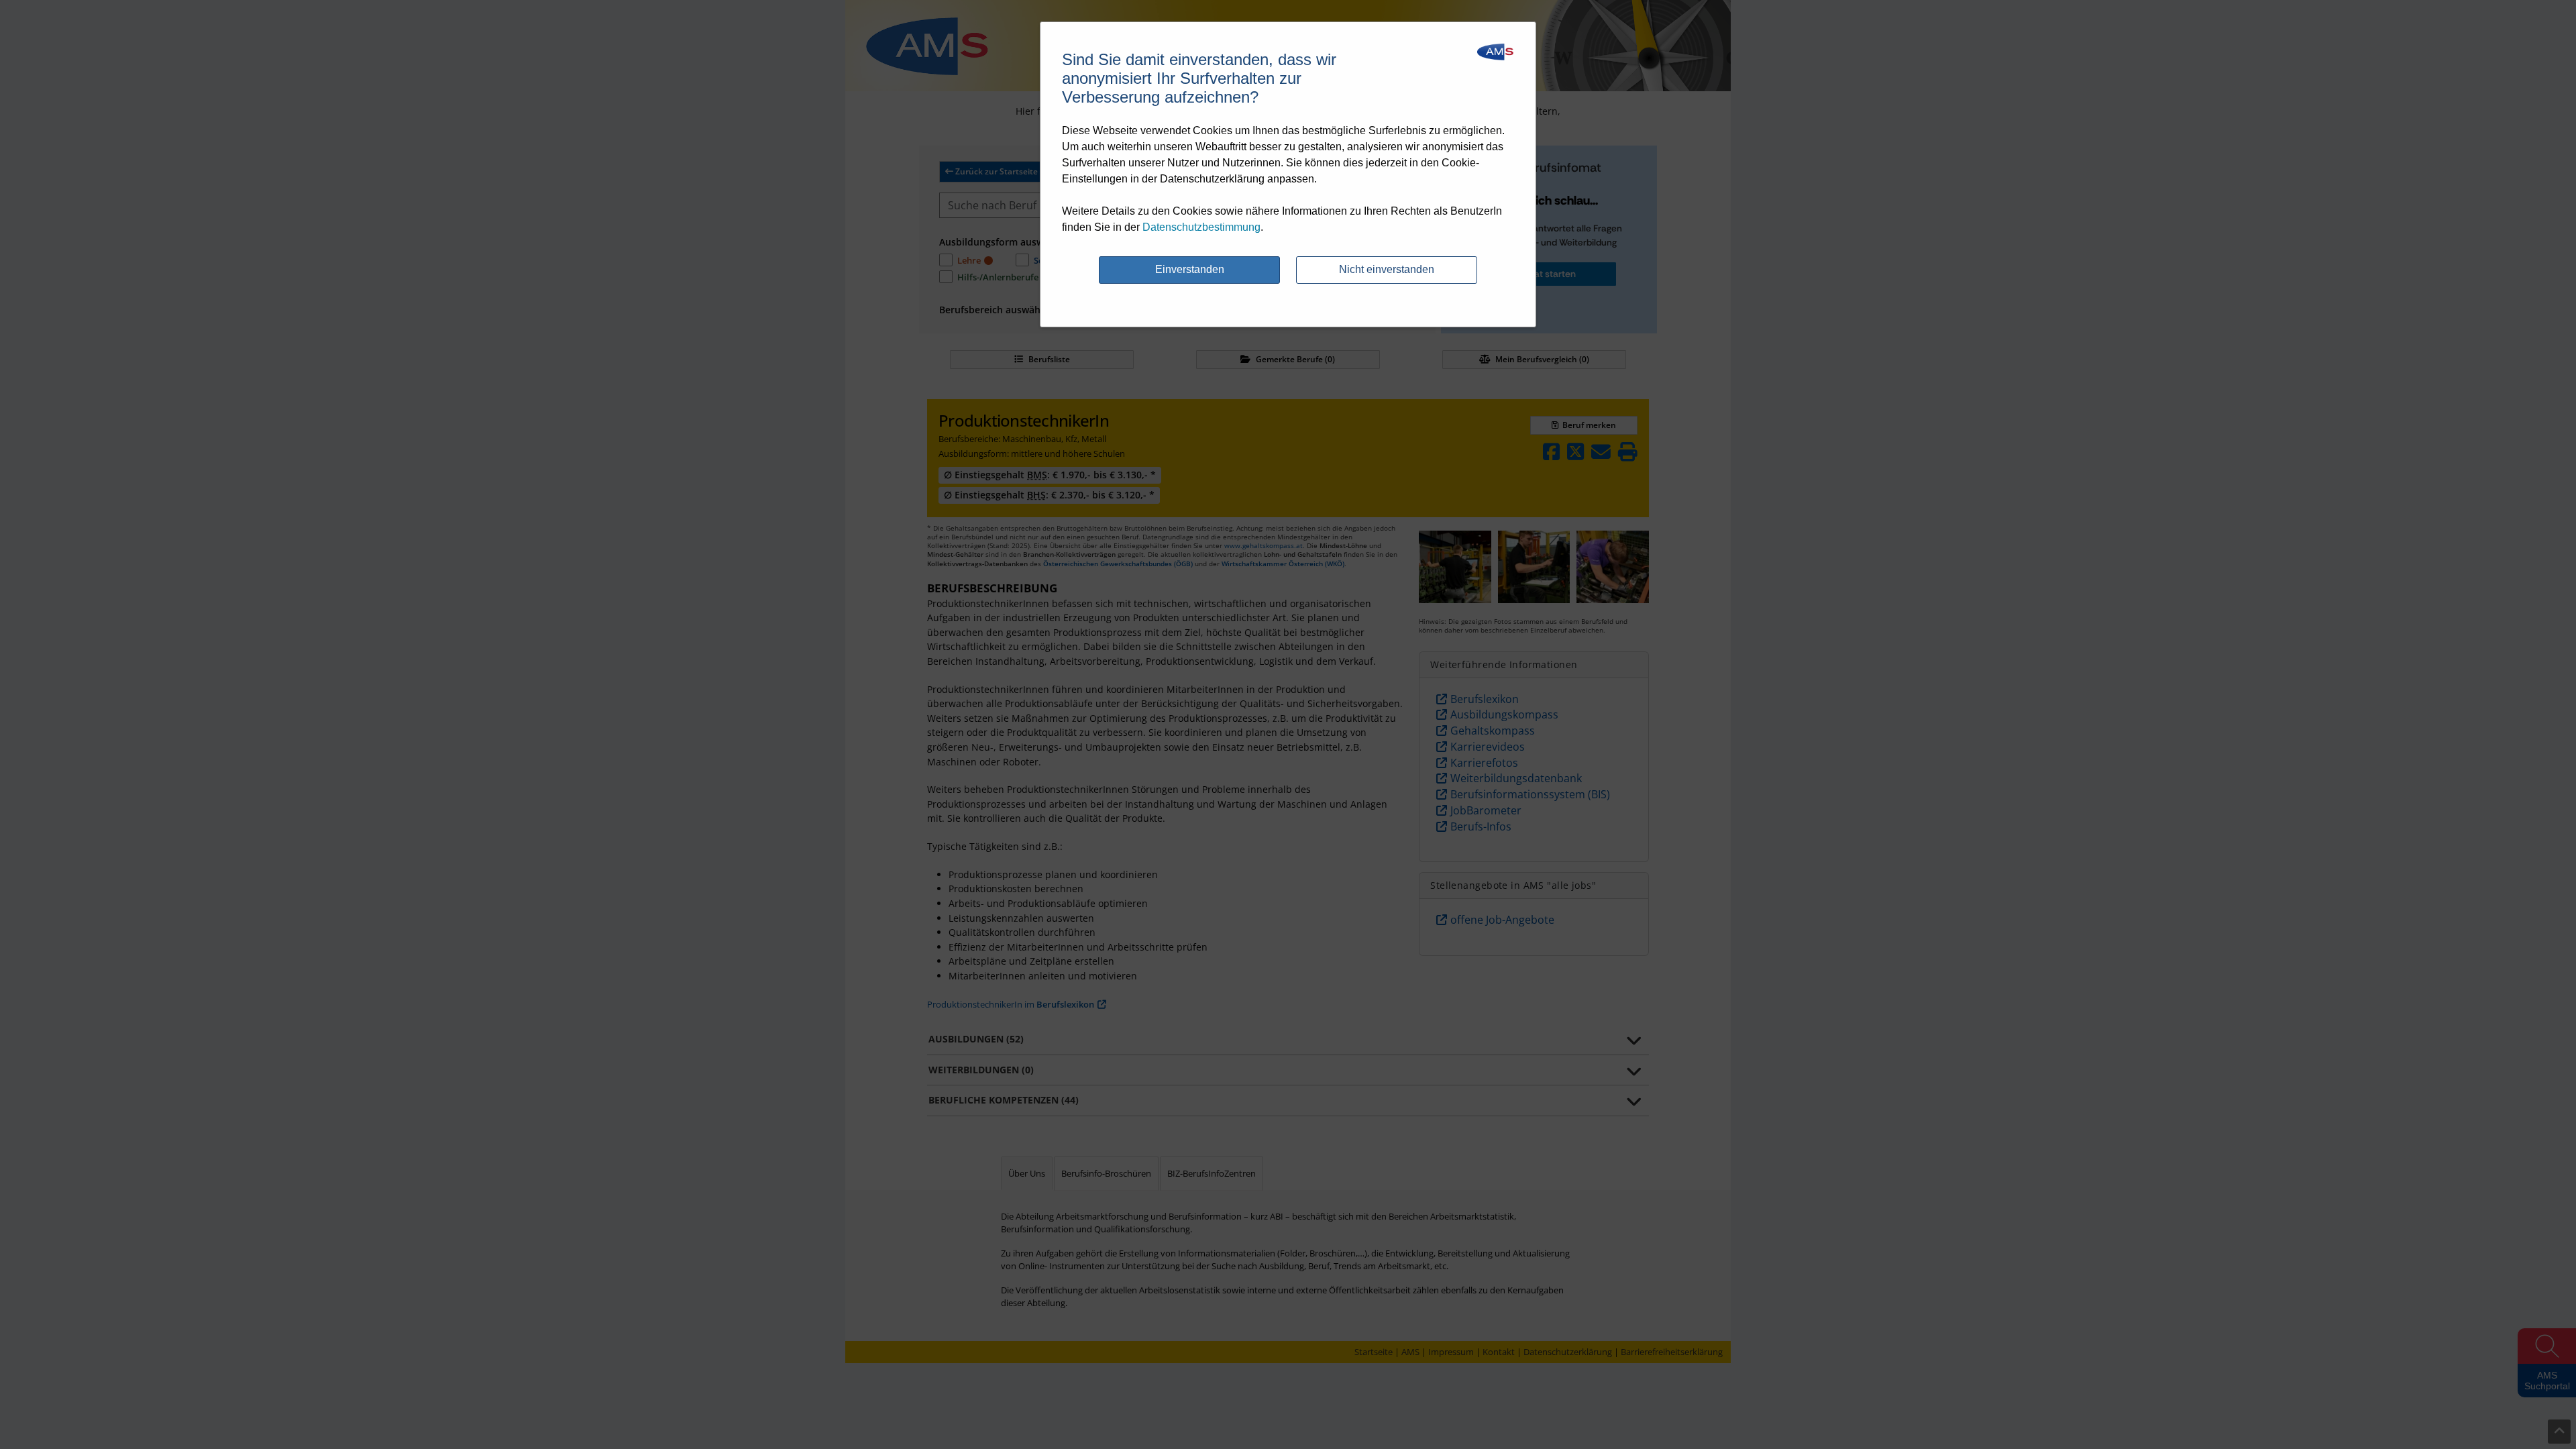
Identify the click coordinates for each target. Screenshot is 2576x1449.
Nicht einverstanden (1387, 269)
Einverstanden (1190, 269)
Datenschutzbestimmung (1201, 227)
